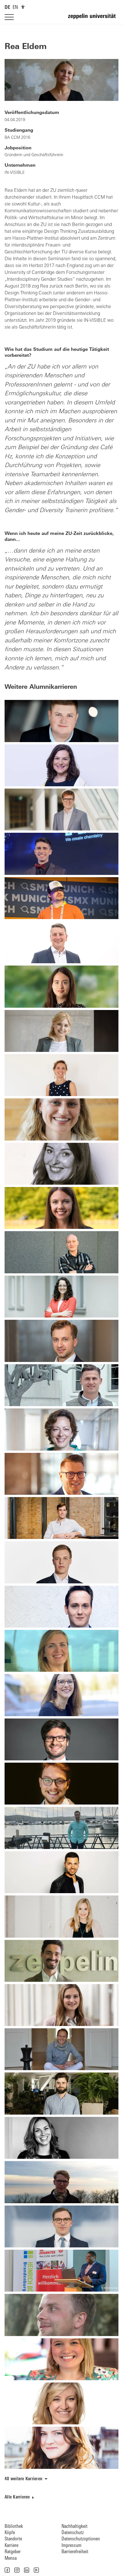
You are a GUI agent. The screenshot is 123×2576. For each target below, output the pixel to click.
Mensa (11, 2558)
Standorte (13, 2539)
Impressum (72, 2546)
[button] (7, 2570)
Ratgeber (13, 2552)
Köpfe (10, 2533)
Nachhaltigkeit (75, 2527)
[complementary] (23, 7)
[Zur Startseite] (93, 19)
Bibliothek (14, 2527)
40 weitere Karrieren (23, 2479)
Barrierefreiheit (75, 2552)
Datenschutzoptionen (81, 2539)
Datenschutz (73, 2533)
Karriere (11, 2546)
